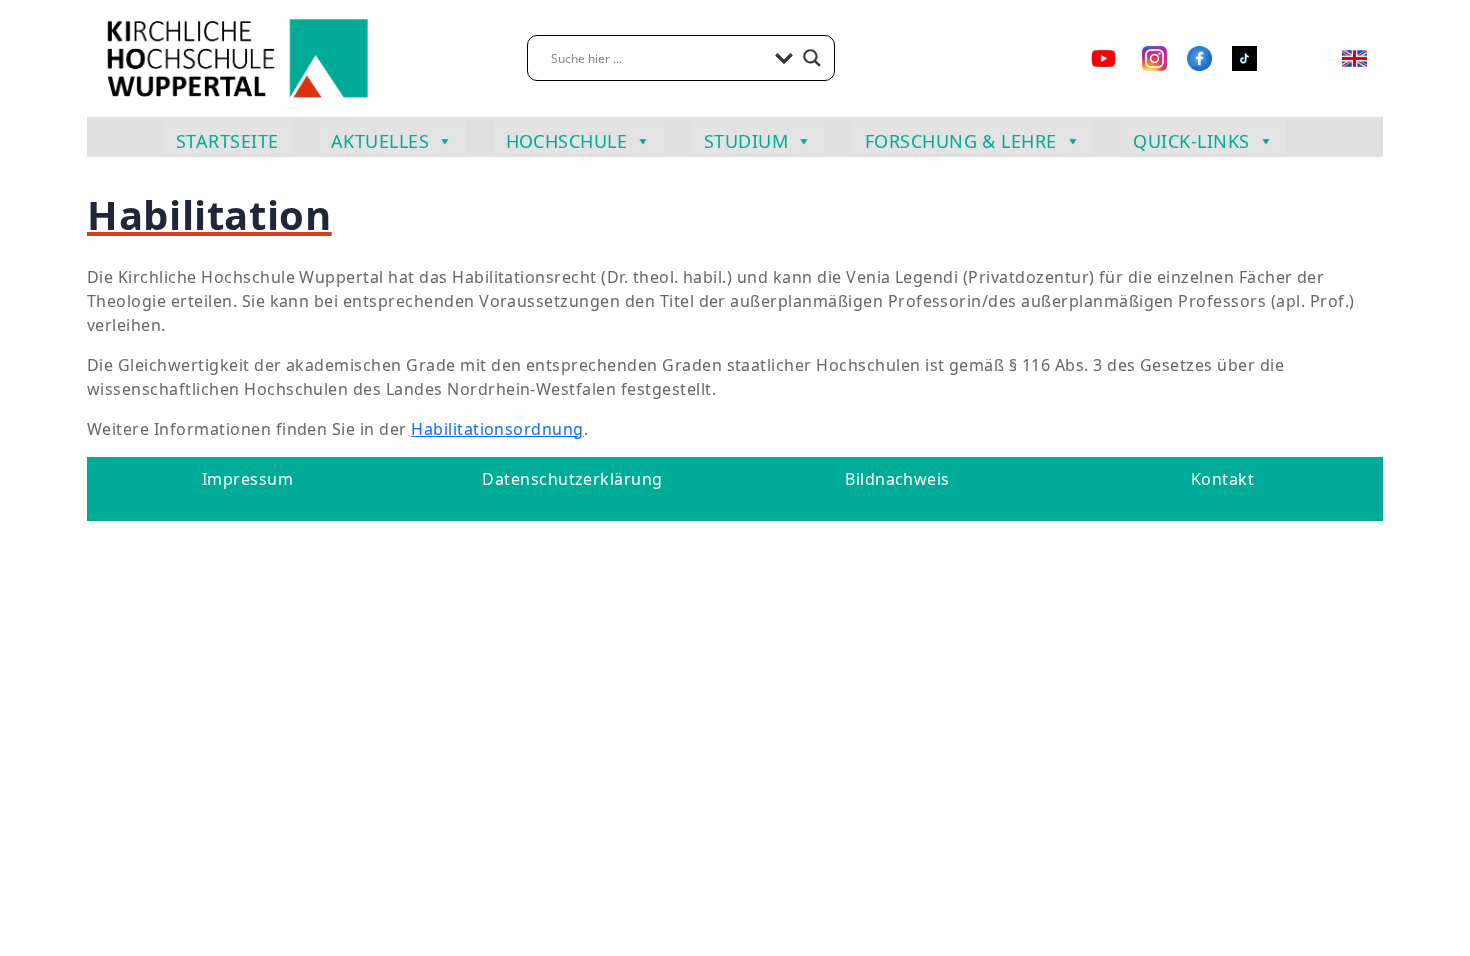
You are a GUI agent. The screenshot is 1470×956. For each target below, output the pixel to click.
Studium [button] (746, 141)
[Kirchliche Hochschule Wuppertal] (237, 57)
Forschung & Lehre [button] (961, 141)
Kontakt (1222, 479)
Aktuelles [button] (380, 141)
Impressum (247, 479)
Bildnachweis (897, 479)
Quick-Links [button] (1191, 141)
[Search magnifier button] (812, 58)
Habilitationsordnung (497, 429)
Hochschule (567, 141)
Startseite (227, 141)
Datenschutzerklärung (572, 479)
